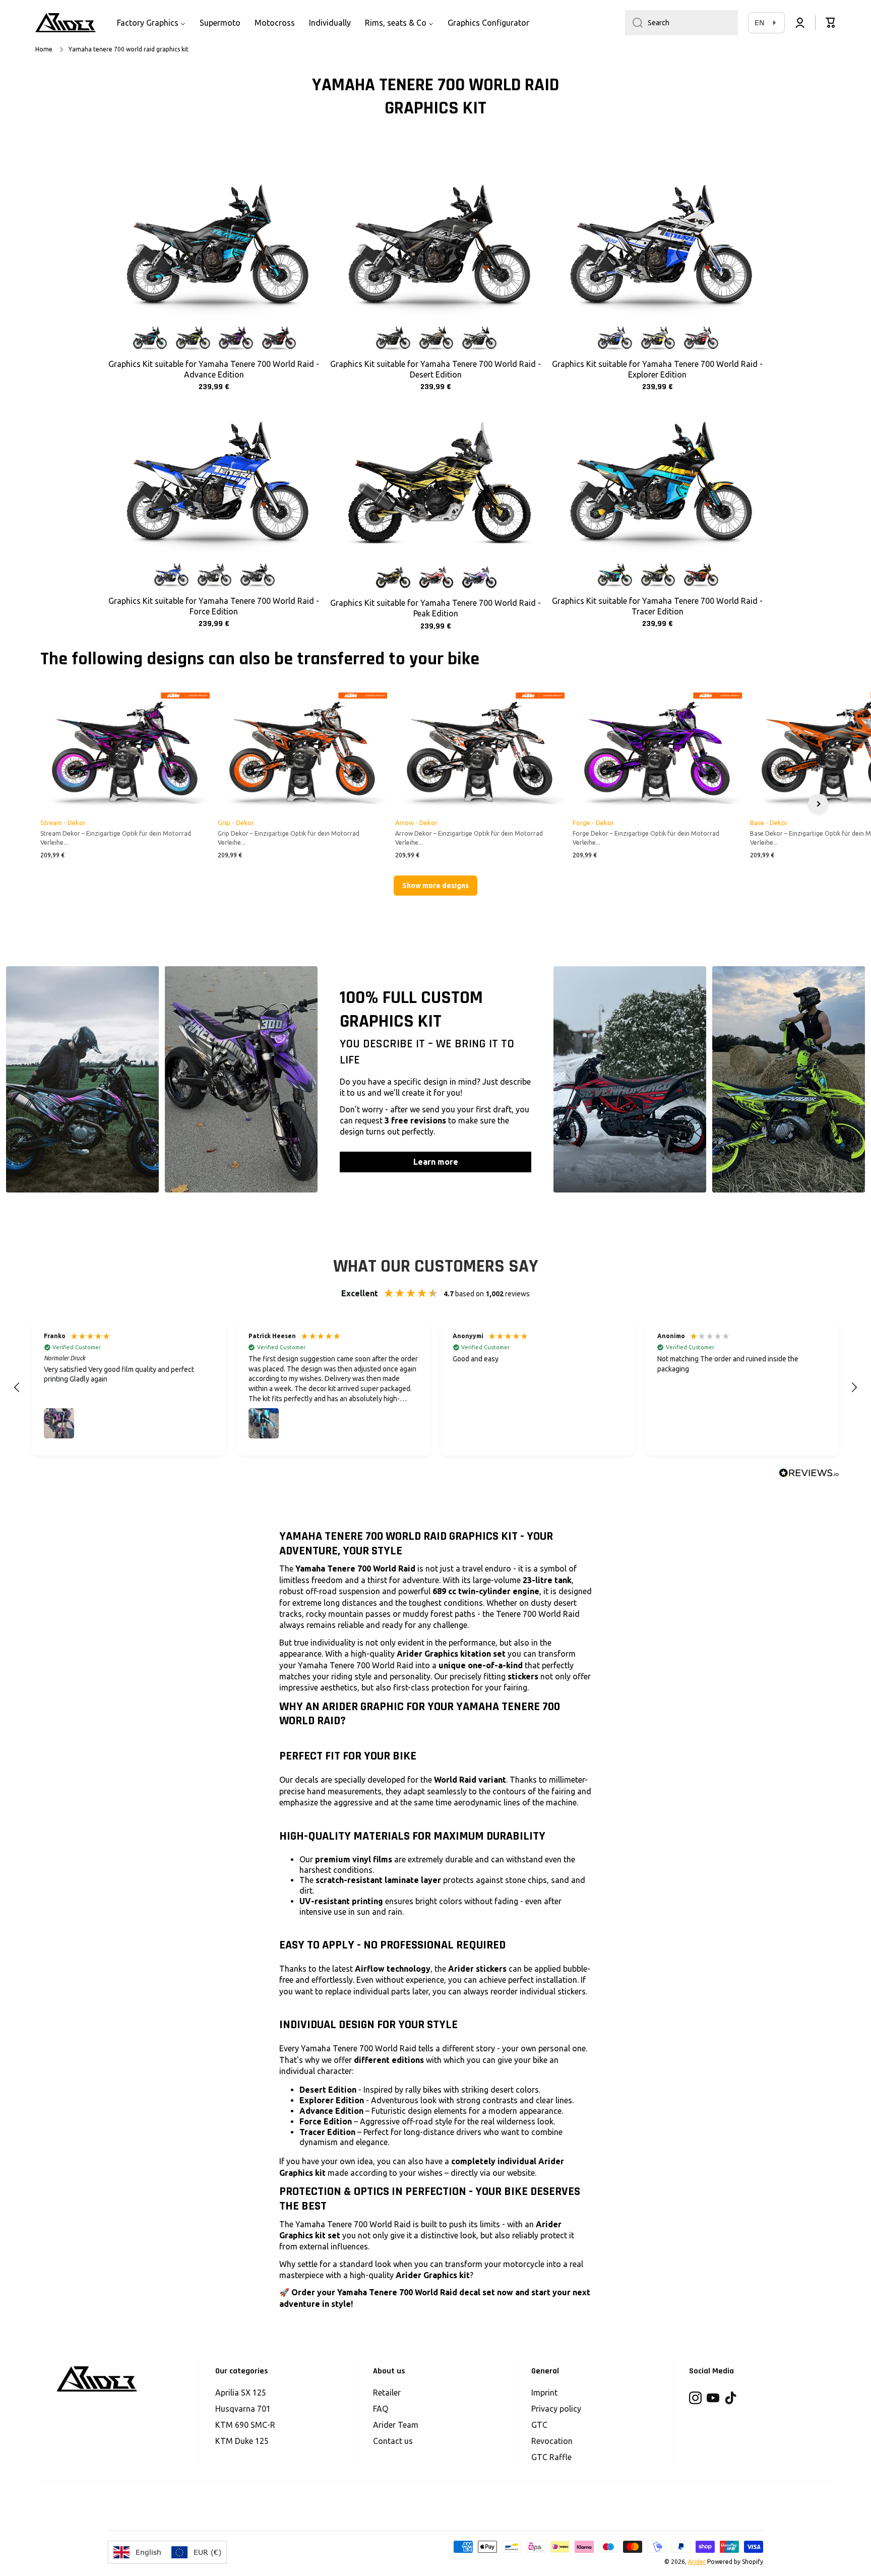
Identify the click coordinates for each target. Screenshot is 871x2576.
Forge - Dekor (593, 823)
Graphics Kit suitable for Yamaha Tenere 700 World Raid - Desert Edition (435, 369)
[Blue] (149, 338)
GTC (539, 2425)
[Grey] (392, 338)
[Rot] (435, 577)
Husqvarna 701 (243, 2409)
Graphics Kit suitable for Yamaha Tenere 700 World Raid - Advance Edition (214, 369)
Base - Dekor (769, 823)
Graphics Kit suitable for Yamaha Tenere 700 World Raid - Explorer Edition (657, 369)
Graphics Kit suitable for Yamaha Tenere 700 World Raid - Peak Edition (435, 608)
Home (44, 49)
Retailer (387, 2393)
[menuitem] (151, 23)
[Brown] (435, 338)
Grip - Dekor (236, 823)
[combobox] (681, 23)
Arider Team (396, 2425)
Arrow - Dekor (416, 823)
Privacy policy (556, 2409)
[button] (831, 23)
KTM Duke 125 (242, 2441)
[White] (478, 338)
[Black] (257, 575)
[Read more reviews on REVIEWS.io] (809, 1473)
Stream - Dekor (63, 823)
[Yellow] (192, 338)
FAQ (381, 2409)
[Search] (634, 23)
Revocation (552, 2441)
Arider (697, 2562)
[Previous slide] (53, 804)
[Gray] (657, 575)
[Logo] (66, 23)
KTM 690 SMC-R (245, 2425)
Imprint (544, 2393)
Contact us (393, 2441)
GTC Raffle (551, 2457)
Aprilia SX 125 (241, 2393)
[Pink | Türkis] (478, 577)
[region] (435, 1388)
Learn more (436, 1162)
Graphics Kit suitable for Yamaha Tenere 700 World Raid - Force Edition (214, 606)
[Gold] (392, 577)
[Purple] (235, 338)
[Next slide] (818, 804)
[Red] (278, 338)
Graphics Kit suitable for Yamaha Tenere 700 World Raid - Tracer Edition (657, 606)
